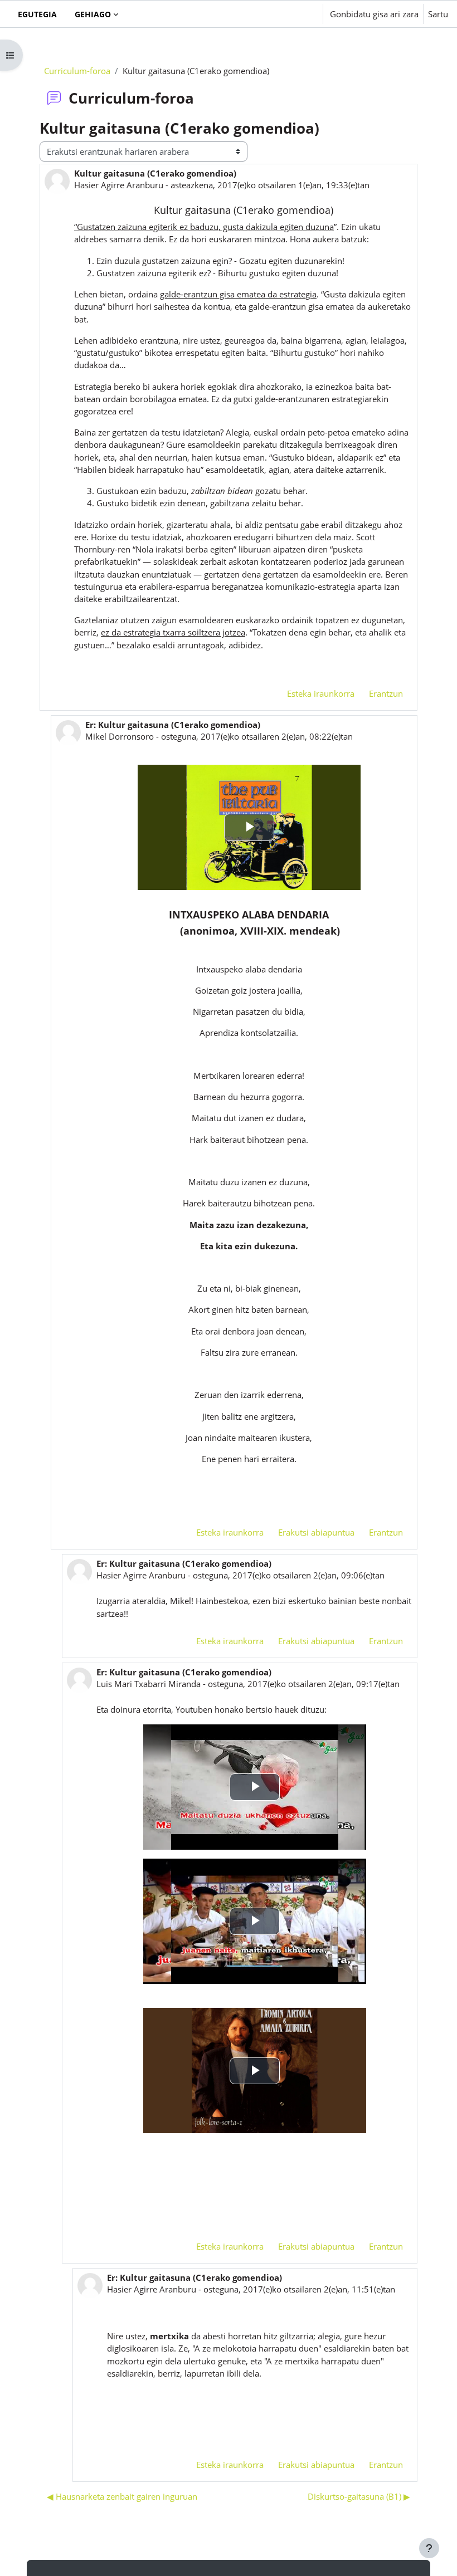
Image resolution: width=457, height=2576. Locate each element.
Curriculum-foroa (77, 71)
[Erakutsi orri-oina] (429, 2548)
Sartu (438, 14)
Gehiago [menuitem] (93, 14)
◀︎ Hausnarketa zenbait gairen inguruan (122, 2496)
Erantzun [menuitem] (386, 693)
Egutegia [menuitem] (37, 14)
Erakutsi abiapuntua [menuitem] (316, 1532)
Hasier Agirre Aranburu (119, 185)
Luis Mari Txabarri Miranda (149, 1684)
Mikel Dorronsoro (120, 736)
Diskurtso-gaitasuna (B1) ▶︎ (359, 2496)
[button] (280, 14)
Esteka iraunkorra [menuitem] (321, 693)
